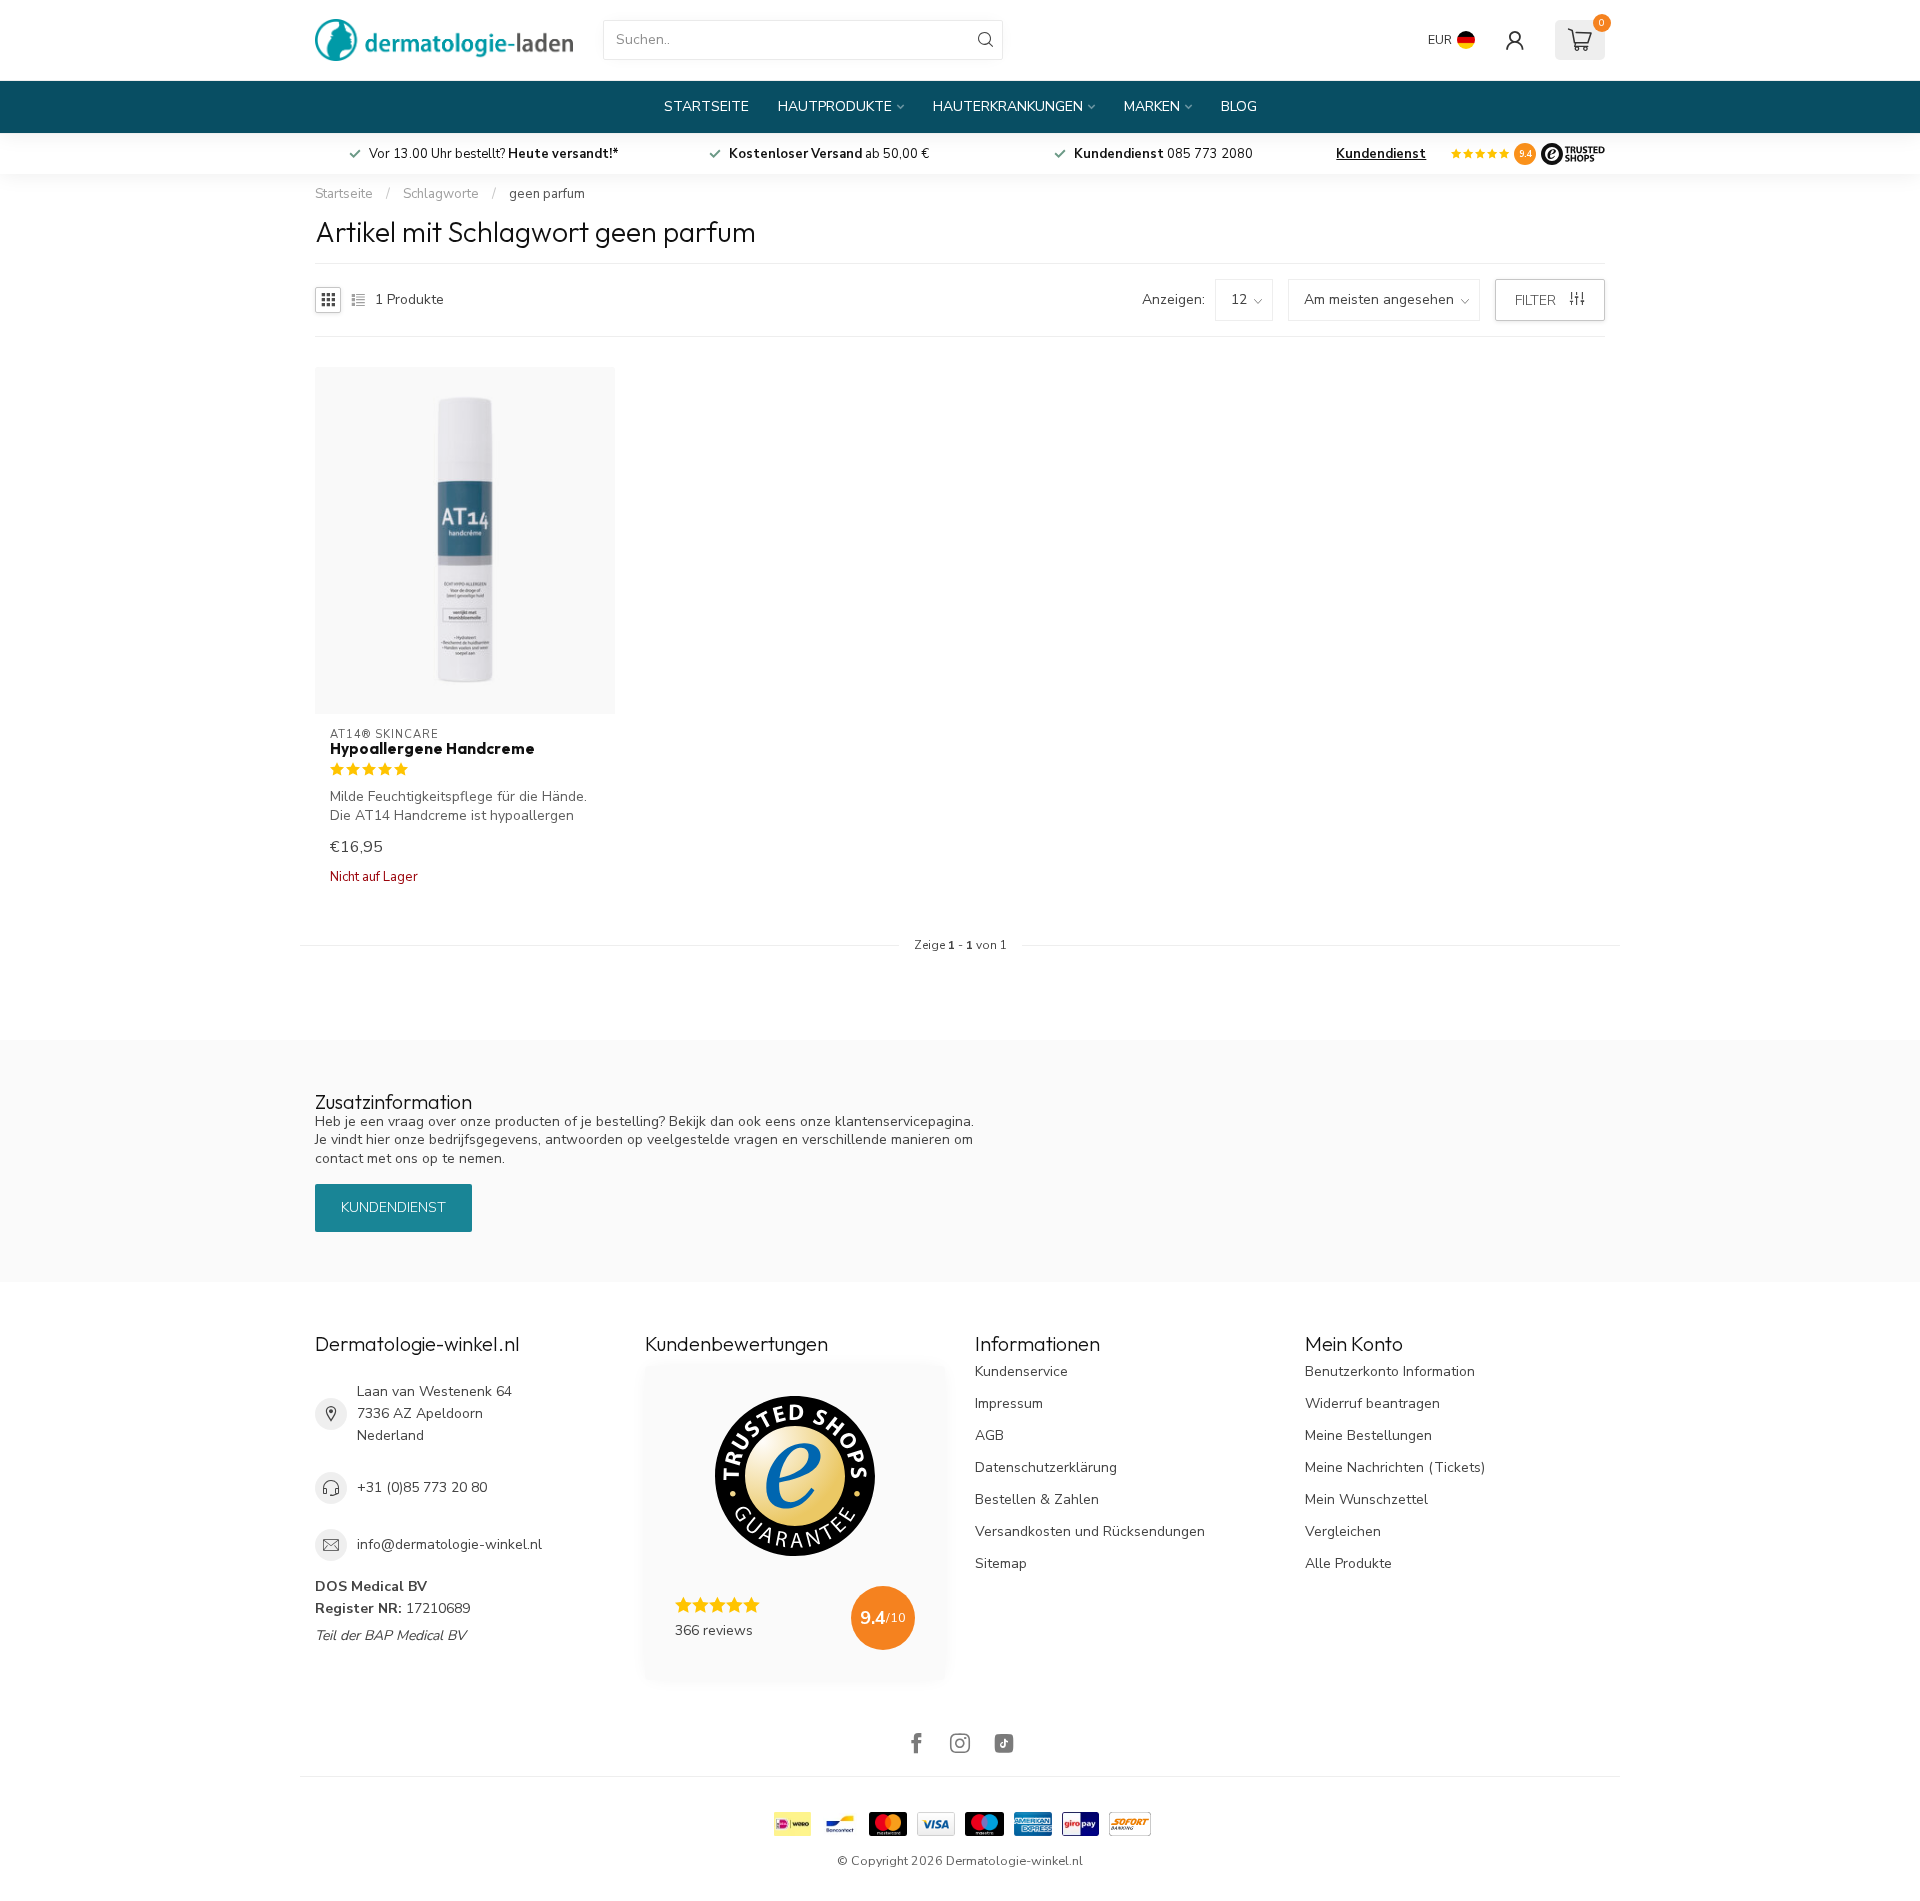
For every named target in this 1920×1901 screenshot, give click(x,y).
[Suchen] (986, 40)
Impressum (1009, 1403)
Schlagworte (441, 194)
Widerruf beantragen (1372, 1403)
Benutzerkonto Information (1390, 1371)
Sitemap (1001, 1563)
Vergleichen (1343, 1531)
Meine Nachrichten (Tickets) (1395, 1467)
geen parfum (547, 194)
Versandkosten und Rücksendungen (1090, 1531)
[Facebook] (916, 1745)
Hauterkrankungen (1008, 106)
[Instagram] (960, 1745)
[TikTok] (1004, 1745)
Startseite (706, 106)
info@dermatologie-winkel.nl (449, 1544)
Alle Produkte (1348, 1563)
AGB (989, 1435)
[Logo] (1573, 154)
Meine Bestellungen (1368, 1435)
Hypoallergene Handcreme (432, 749)
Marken (1152, 106)
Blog (1239, 106)
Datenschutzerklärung (1046, 1467)
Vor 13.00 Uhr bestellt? (506, 154)
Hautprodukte (835, 106)
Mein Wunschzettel (1366, 1499)
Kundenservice (1021, 1371)
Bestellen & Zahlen (1037, 1499)
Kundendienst (1381, 154)
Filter (1537, 300)
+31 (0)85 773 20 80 (422, 1487)
